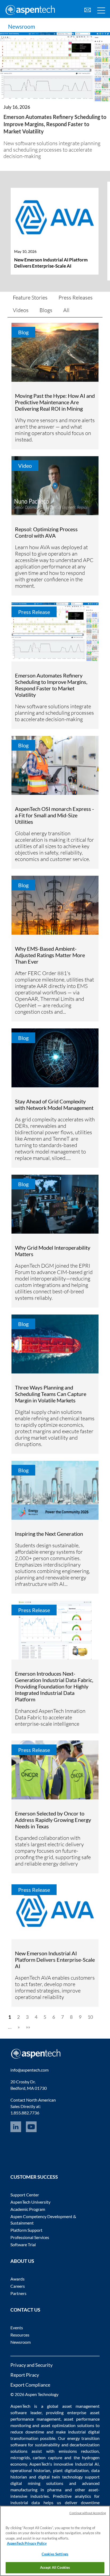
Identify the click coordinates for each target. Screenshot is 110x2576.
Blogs (46, 310)
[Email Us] (88, 9)
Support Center (25, 2195)
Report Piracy (25, 2375)
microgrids (20, 2457)
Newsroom (21, 26)
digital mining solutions (37, 2483)
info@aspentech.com (30, 2070)
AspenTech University (30, 2202)
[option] (55, 237)
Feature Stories (30, 297)
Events (17, 2328)
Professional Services (30, 2237)
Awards (17, 2279)
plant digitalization (71, 2470)
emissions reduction (79, 2451)
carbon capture (48, 2457)
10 (90, 2017)
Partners (18, 2293)
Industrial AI (87, 2464)
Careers (18, 2286)
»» (28, 2027)
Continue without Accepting (88, 2513)
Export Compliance (30, 2385)
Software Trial (23, 2244)
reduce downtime (27, 2432)
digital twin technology (60, 2477)
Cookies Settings (55, 2554)
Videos (21, 310)
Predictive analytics (72, 2496)
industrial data (25, 2502)
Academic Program (28, 2209)
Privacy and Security (32, 2365)
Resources (20, 2335)
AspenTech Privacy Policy (27, 2543)
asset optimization (58, 2425)
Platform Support (26, 2230)
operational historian (30, 2470)
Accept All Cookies (55, 2567)
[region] (55, 2541)
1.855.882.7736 (25, 2113)
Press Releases (76, 297)
